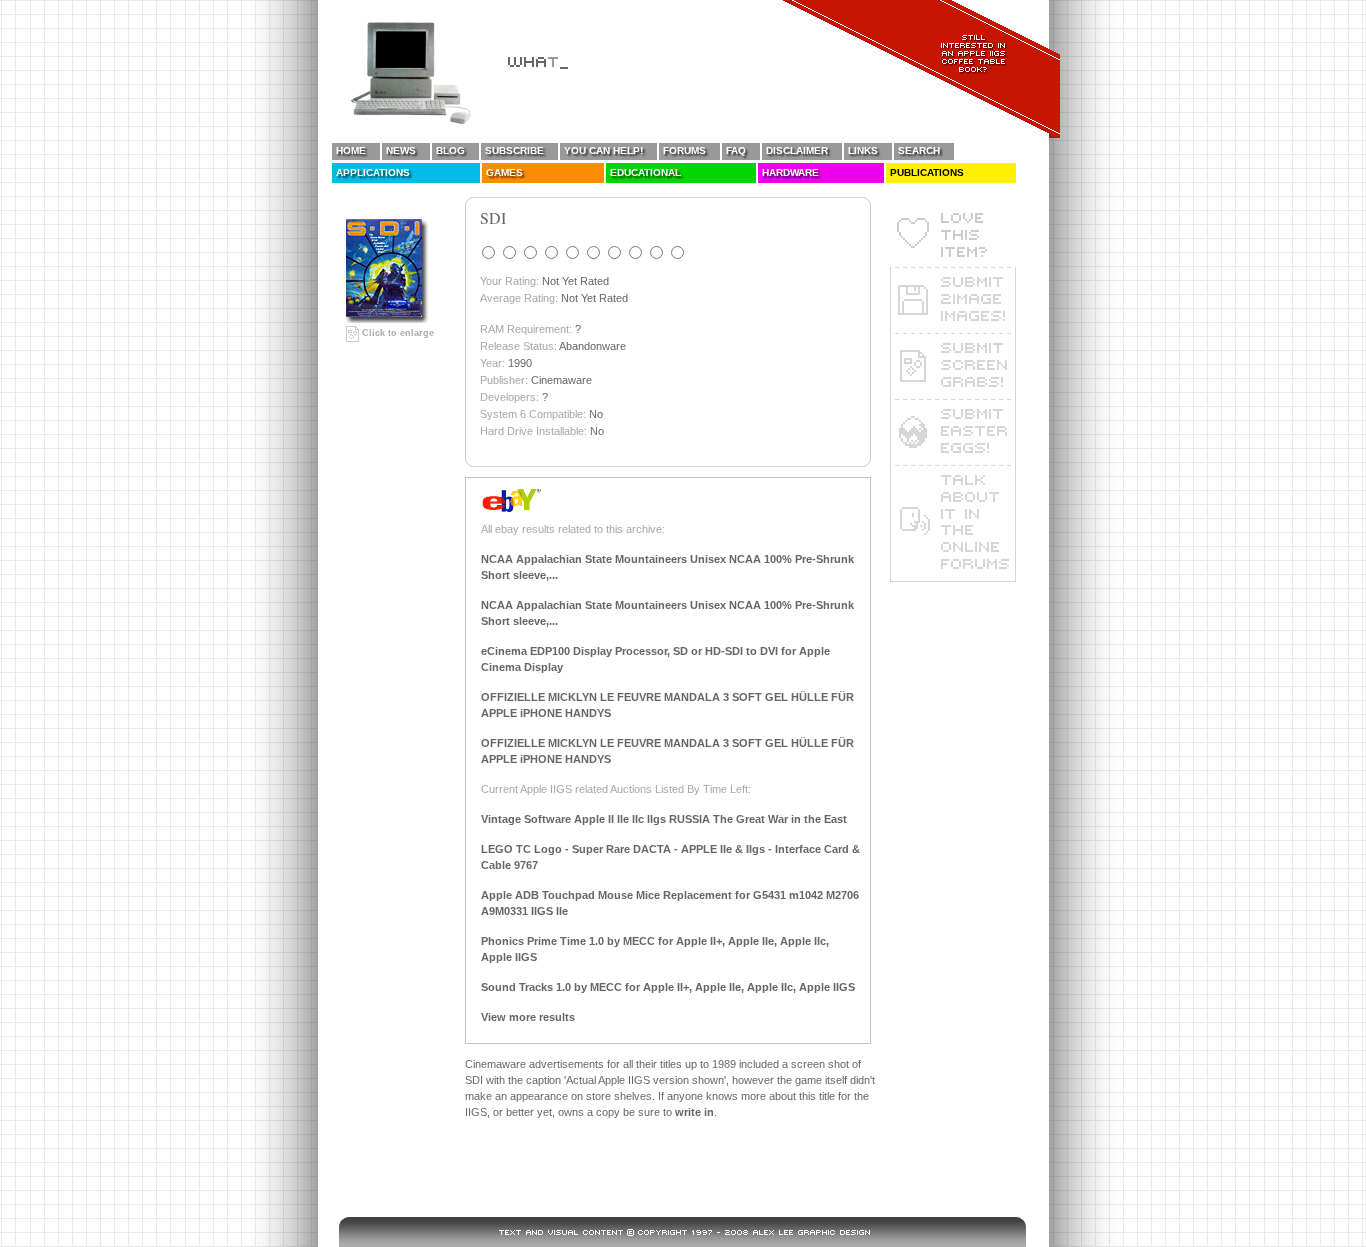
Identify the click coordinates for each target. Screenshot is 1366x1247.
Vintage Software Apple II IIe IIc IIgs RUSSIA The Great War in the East (664, 819)
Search (919, 150)
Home (351, 150)
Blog (450, 150)
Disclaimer (797, 150)
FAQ (736, 150)
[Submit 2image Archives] (953, 300)
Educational (645, 172)
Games (504, 172)
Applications (373, 172)
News (401, 150)
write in (694, 1112)
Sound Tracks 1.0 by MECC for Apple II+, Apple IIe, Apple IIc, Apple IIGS (668, 987)
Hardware (790, 172)
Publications (927, 172)
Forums (684, 150)
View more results (528, 1017)
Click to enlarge (396, 333)
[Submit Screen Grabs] (953, 366)
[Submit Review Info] (953, 432)
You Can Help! (603, 150)
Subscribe (514, 150)
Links (863, 150)
